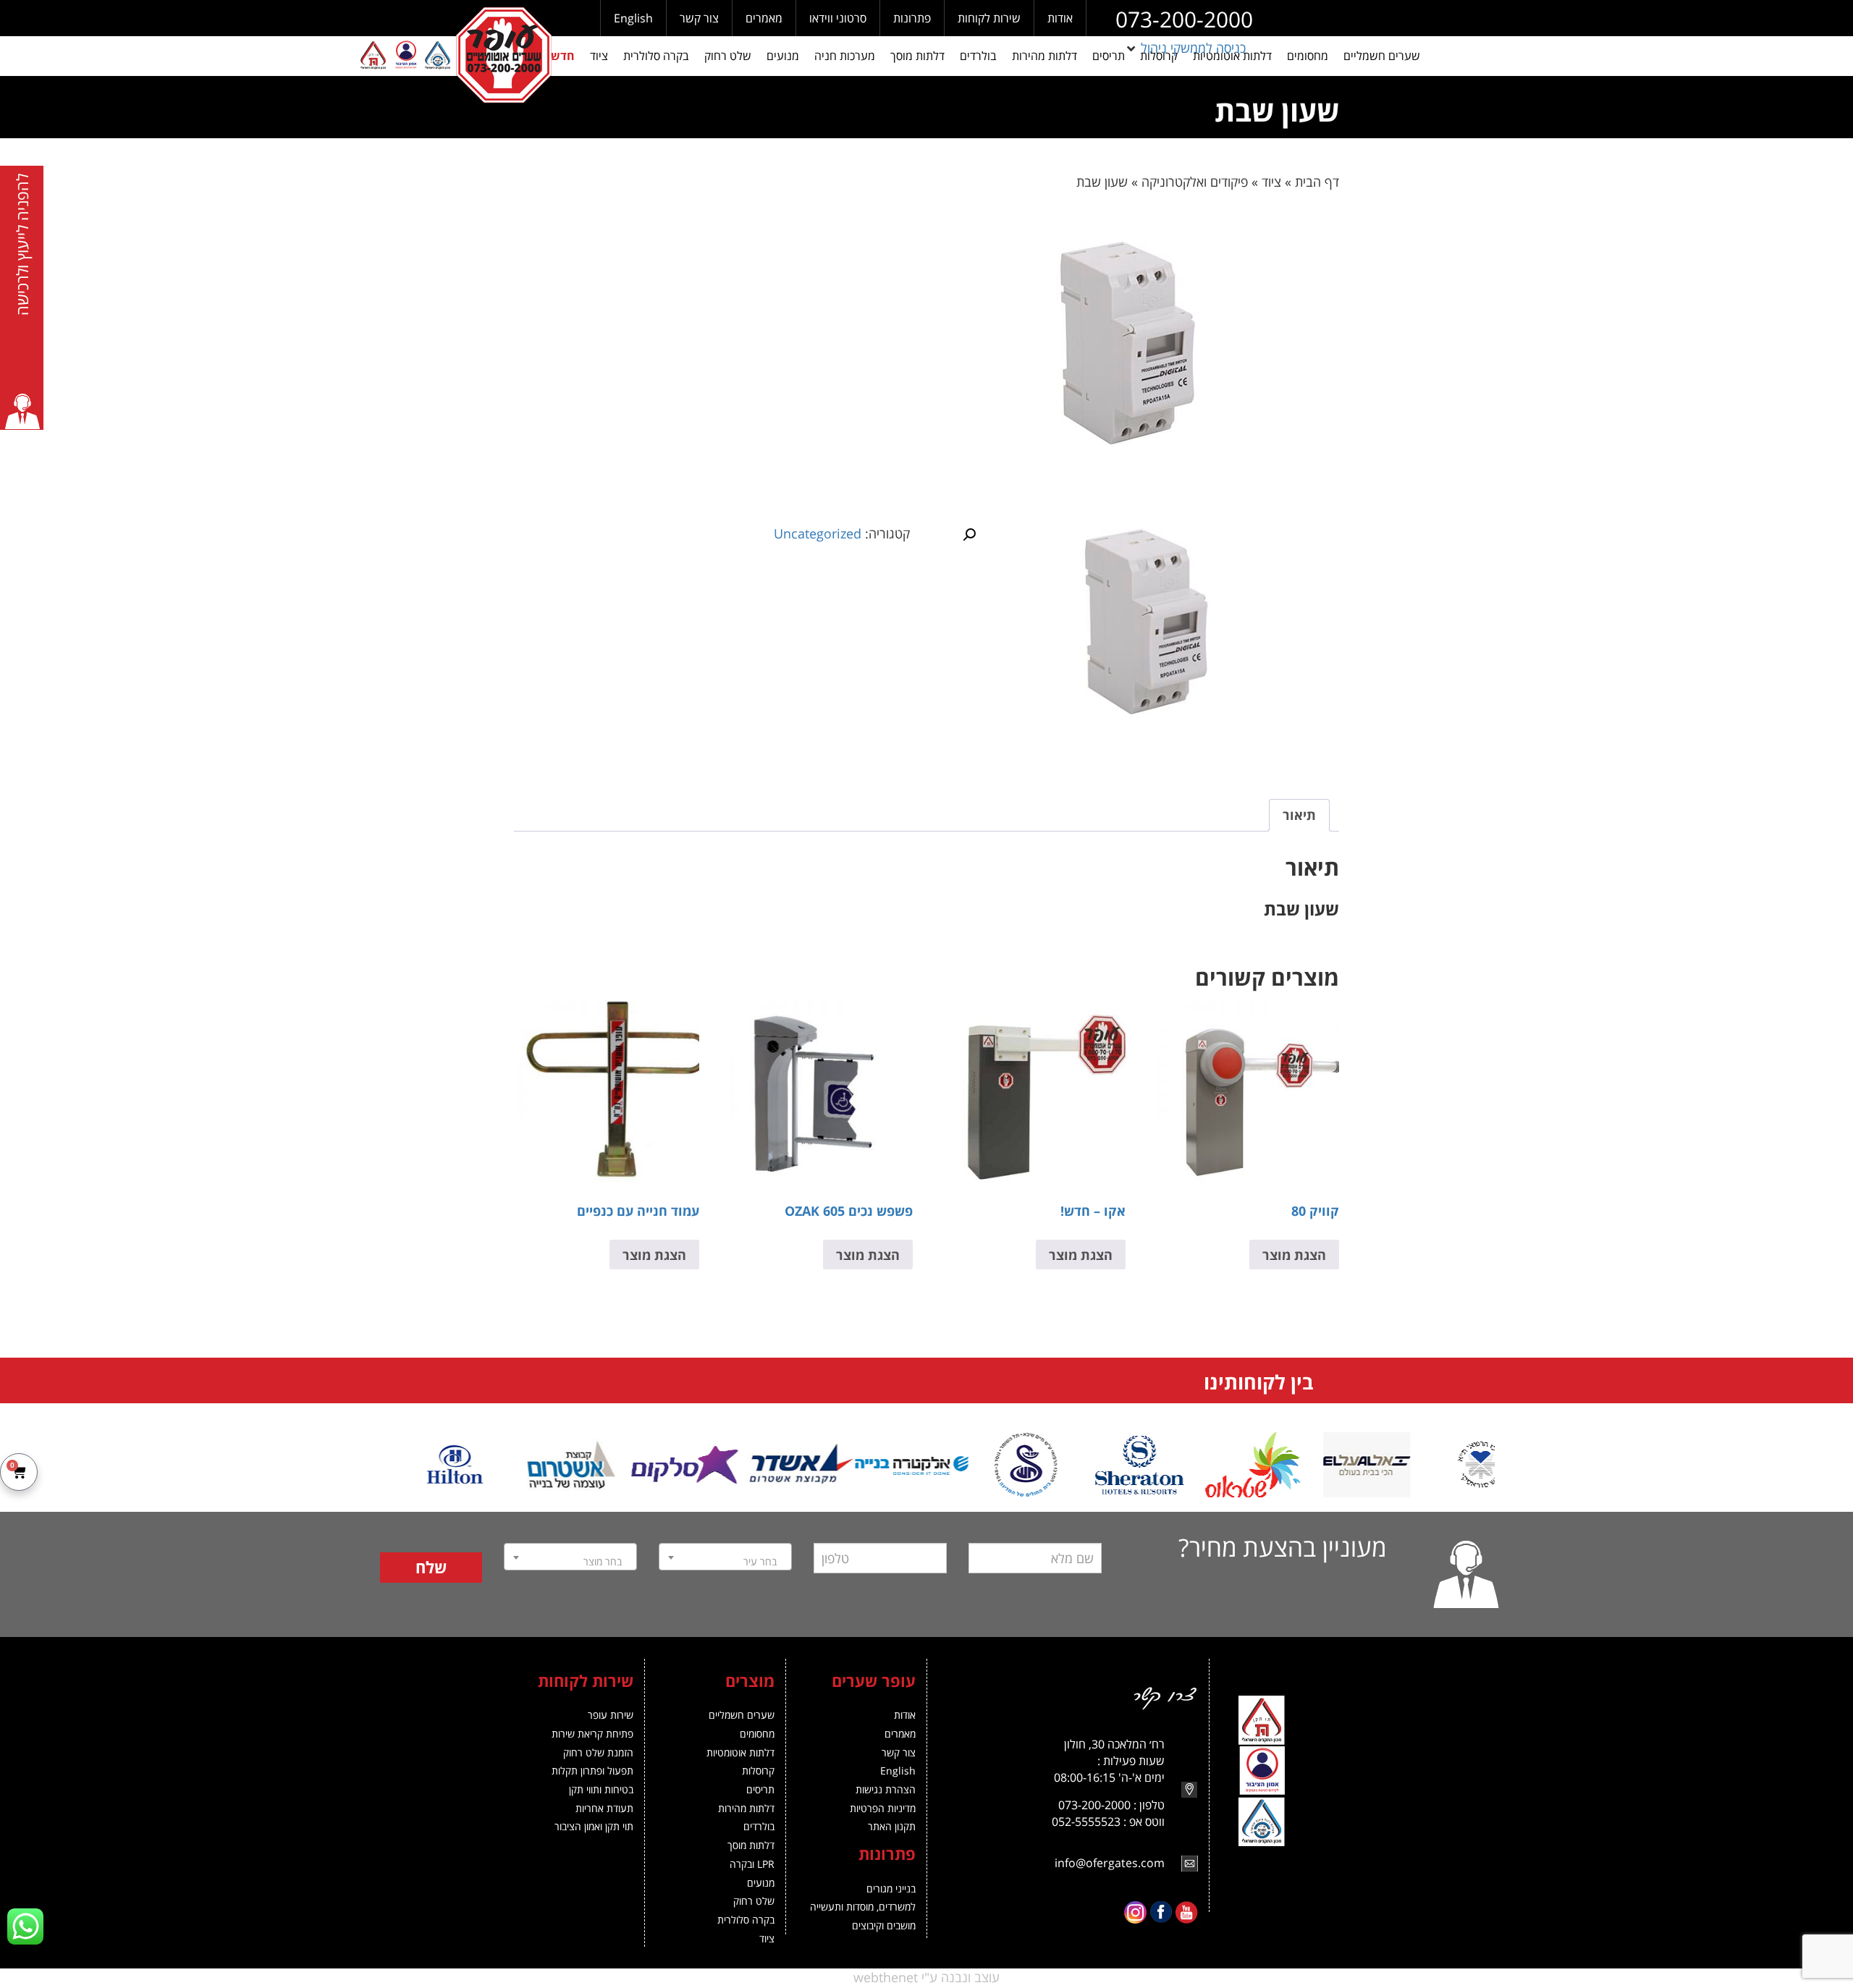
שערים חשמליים (742, 1715)
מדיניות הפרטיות (883, 1808)
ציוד (1271, 182)
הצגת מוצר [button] (1294, 1255)
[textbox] (725, 1562)
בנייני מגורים (891, 1888)
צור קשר (699, 18)
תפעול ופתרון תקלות (592, 1771)
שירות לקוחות (989, 18)
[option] (1438, 1465)
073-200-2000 (1184, 19)
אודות (1060, 18)
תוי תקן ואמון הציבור (594, 1826)
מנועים (761, 1883)
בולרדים (759, 1826)
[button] (1185, 48)
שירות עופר (611, 1715)
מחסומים (757, 1734)
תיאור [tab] (1299, 815)
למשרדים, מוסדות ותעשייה (863, 1907)
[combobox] (725, 1557)
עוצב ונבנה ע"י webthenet (926, 1977)
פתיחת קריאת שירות (592, 1734)
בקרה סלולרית (746, 1920)
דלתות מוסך (751, 1845)
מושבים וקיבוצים (884, 1925)
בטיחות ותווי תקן (601, 1789)
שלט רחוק (754, 1901)
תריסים (760, 1789)
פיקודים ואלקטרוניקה (1195, 182)
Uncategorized (818, 533)
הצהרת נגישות (886, 1789)
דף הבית (1317, 182)
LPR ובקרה (752, 1864)
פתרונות (912, 18)
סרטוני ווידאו (838, 18)
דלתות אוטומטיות (740, 1752)
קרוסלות (758, 1771)
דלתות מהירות (746, 1808)
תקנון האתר (892, 1826)
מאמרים (764, 18)
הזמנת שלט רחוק (598, 1752)
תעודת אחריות (604, 1808)
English (633, 18)
